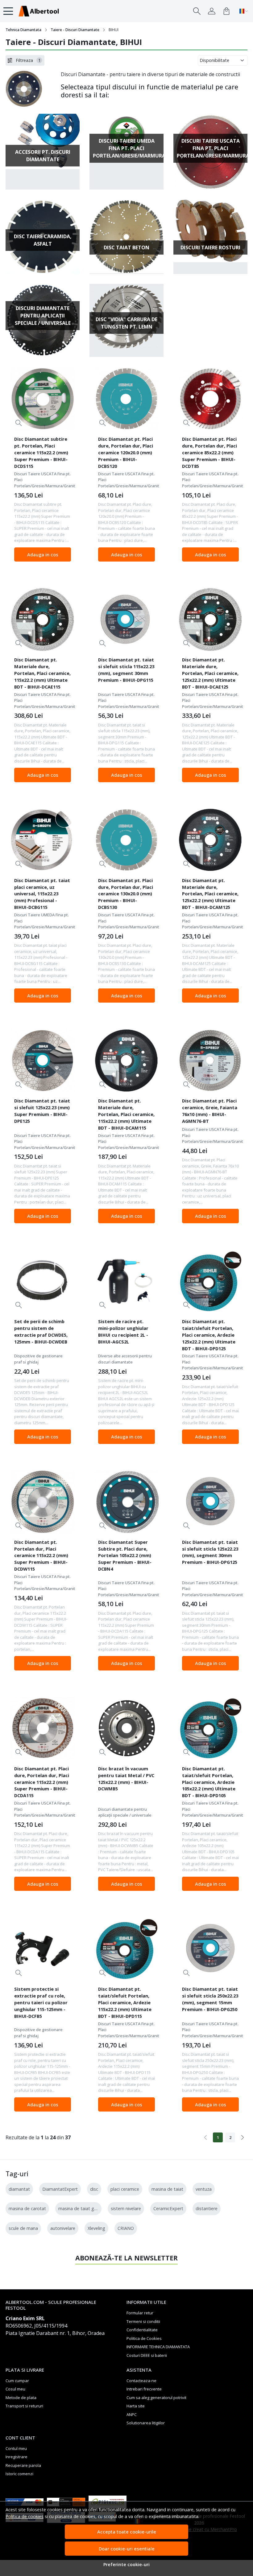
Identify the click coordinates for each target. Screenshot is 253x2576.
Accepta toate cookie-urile (127, 2532)
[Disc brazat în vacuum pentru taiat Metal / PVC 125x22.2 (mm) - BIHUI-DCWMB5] (126, 1728)
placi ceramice (125, 2189)
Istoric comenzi (19, 2474)
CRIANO (126, 2228)
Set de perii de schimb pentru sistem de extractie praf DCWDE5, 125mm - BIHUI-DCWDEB (41, 1331)
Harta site (136, 2406)
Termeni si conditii (143, 2321)
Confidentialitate (142, 2330)
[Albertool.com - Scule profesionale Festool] (39, 11)
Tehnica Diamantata (23, 30)
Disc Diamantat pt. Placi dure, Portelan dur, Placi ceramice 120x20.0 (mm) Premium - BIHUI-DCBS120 (126, 452)
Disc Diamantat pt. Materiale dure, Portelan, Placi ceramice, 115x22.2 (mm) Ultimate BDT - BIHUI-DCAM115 (126, 1114)
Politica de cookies (25, 2516)
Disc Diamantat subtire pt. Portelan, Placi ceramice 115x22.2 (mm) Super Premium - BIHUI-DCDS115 (41, 452)
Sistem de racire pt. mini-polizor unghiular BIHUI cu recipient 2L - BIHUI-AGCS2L (123, 1331)
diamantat (19, 2189)
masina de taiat (167, 2189)
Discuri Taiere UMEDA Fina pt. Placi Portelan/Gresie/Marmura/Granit (43, 921)
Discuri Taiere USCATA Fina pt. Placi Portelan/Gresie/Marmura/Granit (43, 480)
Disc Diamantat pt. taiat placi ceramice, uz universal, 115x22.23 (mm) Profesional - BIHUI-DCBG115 (42, 894)
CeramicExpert (168, 2208)
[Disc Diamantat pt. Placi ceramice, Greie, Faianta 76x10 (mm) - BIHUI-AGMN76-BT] (210, 1061)
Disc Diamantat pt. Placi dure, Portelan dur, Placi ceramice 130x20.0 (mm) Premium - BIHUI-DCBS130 (126, 894)
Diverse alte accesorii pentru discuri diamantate (125, 1359)
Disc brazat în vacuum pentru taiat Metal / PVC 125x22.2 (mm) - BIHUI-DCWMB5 (126, 1779)
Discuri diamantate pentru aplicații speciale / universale (125, 1812)
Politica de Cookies (144, 2338)
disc (94, 2189)
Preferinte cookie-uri (126, 2564)
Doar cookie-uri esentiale (127, 2549)
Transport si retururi (24, 2406)
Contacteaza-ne (141, 2381)
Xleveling (96, 2228)
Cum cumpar (17, 2381)
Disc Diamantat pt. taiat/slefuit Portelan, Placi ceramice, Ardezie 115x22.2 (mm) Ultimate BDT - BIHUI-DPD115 (125, 2002)
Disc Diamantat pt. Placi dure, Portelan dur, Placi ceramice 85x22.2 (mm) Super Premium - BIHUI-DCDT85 (209, 452)
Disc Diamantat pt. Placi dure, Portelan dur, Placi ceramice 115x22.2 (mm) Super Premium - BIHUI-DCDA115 (42, 1782)
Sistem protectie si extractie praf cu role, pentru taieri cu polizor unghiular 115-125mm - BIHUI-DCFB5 (41, 2002)
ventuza (204, 2189)
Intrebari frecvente (144, 2389)
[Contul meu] (212, 11)
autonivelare (63, 2228)
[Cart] (226, 11)
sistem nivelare (126, 2208)
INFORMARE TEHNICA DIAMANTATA (158, 2347)
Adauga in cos (43, 554)
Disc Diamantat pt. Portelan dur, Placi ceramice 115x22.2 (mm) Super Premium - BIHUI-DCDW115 (41, 1556)
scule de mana (23, 2228)
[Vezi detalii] (19, 423)
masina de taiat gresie (81, 2208)
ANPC (132, 2414)
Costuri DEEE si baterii (147, 2355)
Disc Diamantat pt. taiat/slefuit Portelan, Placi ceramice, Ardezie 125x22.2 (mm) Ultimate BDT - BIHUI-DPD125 (209, 1335)
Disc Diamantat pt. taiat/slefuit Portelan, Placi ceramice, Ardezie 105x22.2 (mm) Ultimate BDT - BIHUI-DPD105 (209, 1782)
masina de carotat (27, 2208)
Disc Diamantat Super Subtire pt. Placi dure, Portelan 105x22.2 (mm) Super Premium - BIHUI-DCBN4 (125, 1556)
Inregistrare (17, 2457)
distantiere (207, 2208)
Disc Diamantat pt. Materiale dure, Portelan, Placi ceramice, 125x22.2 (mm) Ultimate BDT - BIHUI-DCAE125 (210, 673)
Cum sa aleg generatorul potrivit (156, 2398)
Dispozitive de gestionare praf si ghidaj (38, 1359)
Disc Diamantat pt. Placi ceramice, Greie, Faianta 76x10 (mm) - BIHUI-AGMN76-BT (210, 1111)
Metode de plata (21, 2398)
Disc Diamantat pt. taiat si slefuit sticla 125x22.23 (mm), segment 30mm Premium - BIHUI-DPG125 (210, 1552)
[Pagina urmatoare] (243, 2137)
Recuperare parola (23, 2465)
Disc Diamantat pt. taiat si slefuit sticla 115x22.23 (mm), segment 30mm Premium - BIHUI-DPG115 (126, 670)
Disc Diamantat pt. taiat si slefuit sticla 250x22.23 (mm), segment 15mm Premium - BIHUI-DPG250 (210, 1999)
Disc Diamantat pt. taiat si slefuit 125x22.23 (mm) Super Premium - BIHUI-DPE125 (42, 1111)
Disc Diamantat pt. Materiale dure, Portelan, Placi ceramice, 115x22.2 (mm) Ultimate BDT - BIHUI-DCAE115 (42, 673)
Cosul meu (15, 2389)
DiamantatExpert (60, 2189)
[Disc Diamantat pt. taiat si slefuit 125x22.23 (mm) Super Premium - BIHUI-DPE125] (43, 1061)
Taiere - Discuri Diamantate (75, 30)
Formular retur (140, 2313)
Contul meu (16, 2448)
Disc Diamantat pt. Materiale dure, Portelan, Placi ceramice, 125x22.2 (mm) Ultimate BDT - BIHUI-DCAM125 (210, 894)
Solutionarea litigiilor (146, 2423)
